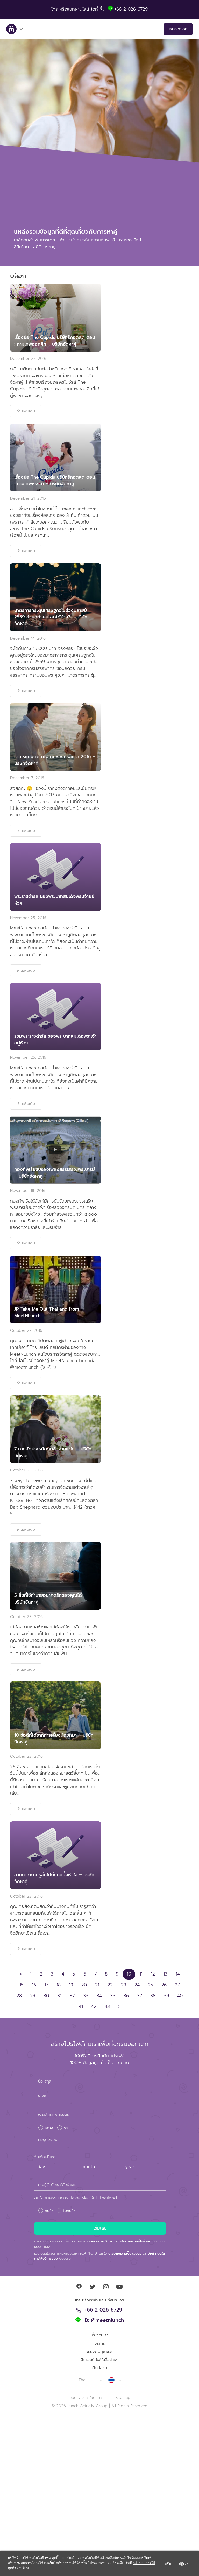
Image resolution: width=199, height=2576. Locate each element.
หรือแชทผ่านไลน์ (75, 9)
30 (46, 1996)
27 (177, 1985)
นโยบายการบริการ (100, 2241)
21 (97, 1985)
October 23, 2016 (26, 1470)
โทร (55, 9)
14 (178, 1974)
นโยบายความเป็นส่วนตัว (137, 2241)
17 (46, 1985)
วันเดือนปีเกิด (45, 2157)
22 (110, 1985)
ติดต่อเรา (100, 2368)
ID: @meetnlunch (104, 2321)
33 (86, 1996)
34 (99, 1996)
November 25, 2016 (28, 918)
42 (94, 2006)
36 (126, 1996)
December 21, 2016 (28, 498)
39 (166, 1996)
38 (153, 1996)
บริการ (100, 2343)
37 (140, 1996)
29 (33, 1996)
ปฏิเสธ (184, 2564)
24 (137, 1985)
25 (151, 1985)
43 (107, 2006)
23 (124, 1985)
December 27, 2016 (28, 359)
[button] (90, 2380)
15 (22, 1985)
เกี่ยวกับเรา (99, 2335)
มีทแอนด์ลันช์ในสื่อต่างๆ (99, 2360)
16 (34, 1985)
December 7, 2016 (27, 778)
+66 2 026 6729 (104, 2310)
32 (72, 1996)
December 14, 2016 (28, 638)
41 (81, 2006)
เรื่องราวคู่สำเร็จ (99, 2351)
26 (164, 1985)
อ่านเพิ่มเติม (26, 411)
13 (165, 1974)
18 (59, 1985)
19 (71, 1985)
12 (153, 1974)
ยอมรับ (166, 2564)
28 (19, 1996)
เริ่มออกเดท (178, 29)
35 (113, 1996)
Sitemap (123, 2398)
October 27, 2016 (26, 1330)
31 (59, 1996)
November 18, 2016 (28, 1191)
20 (84, 1985)
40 (180, 1996)
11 (141, 1974)
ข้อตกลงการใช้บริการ (87, 2398)
